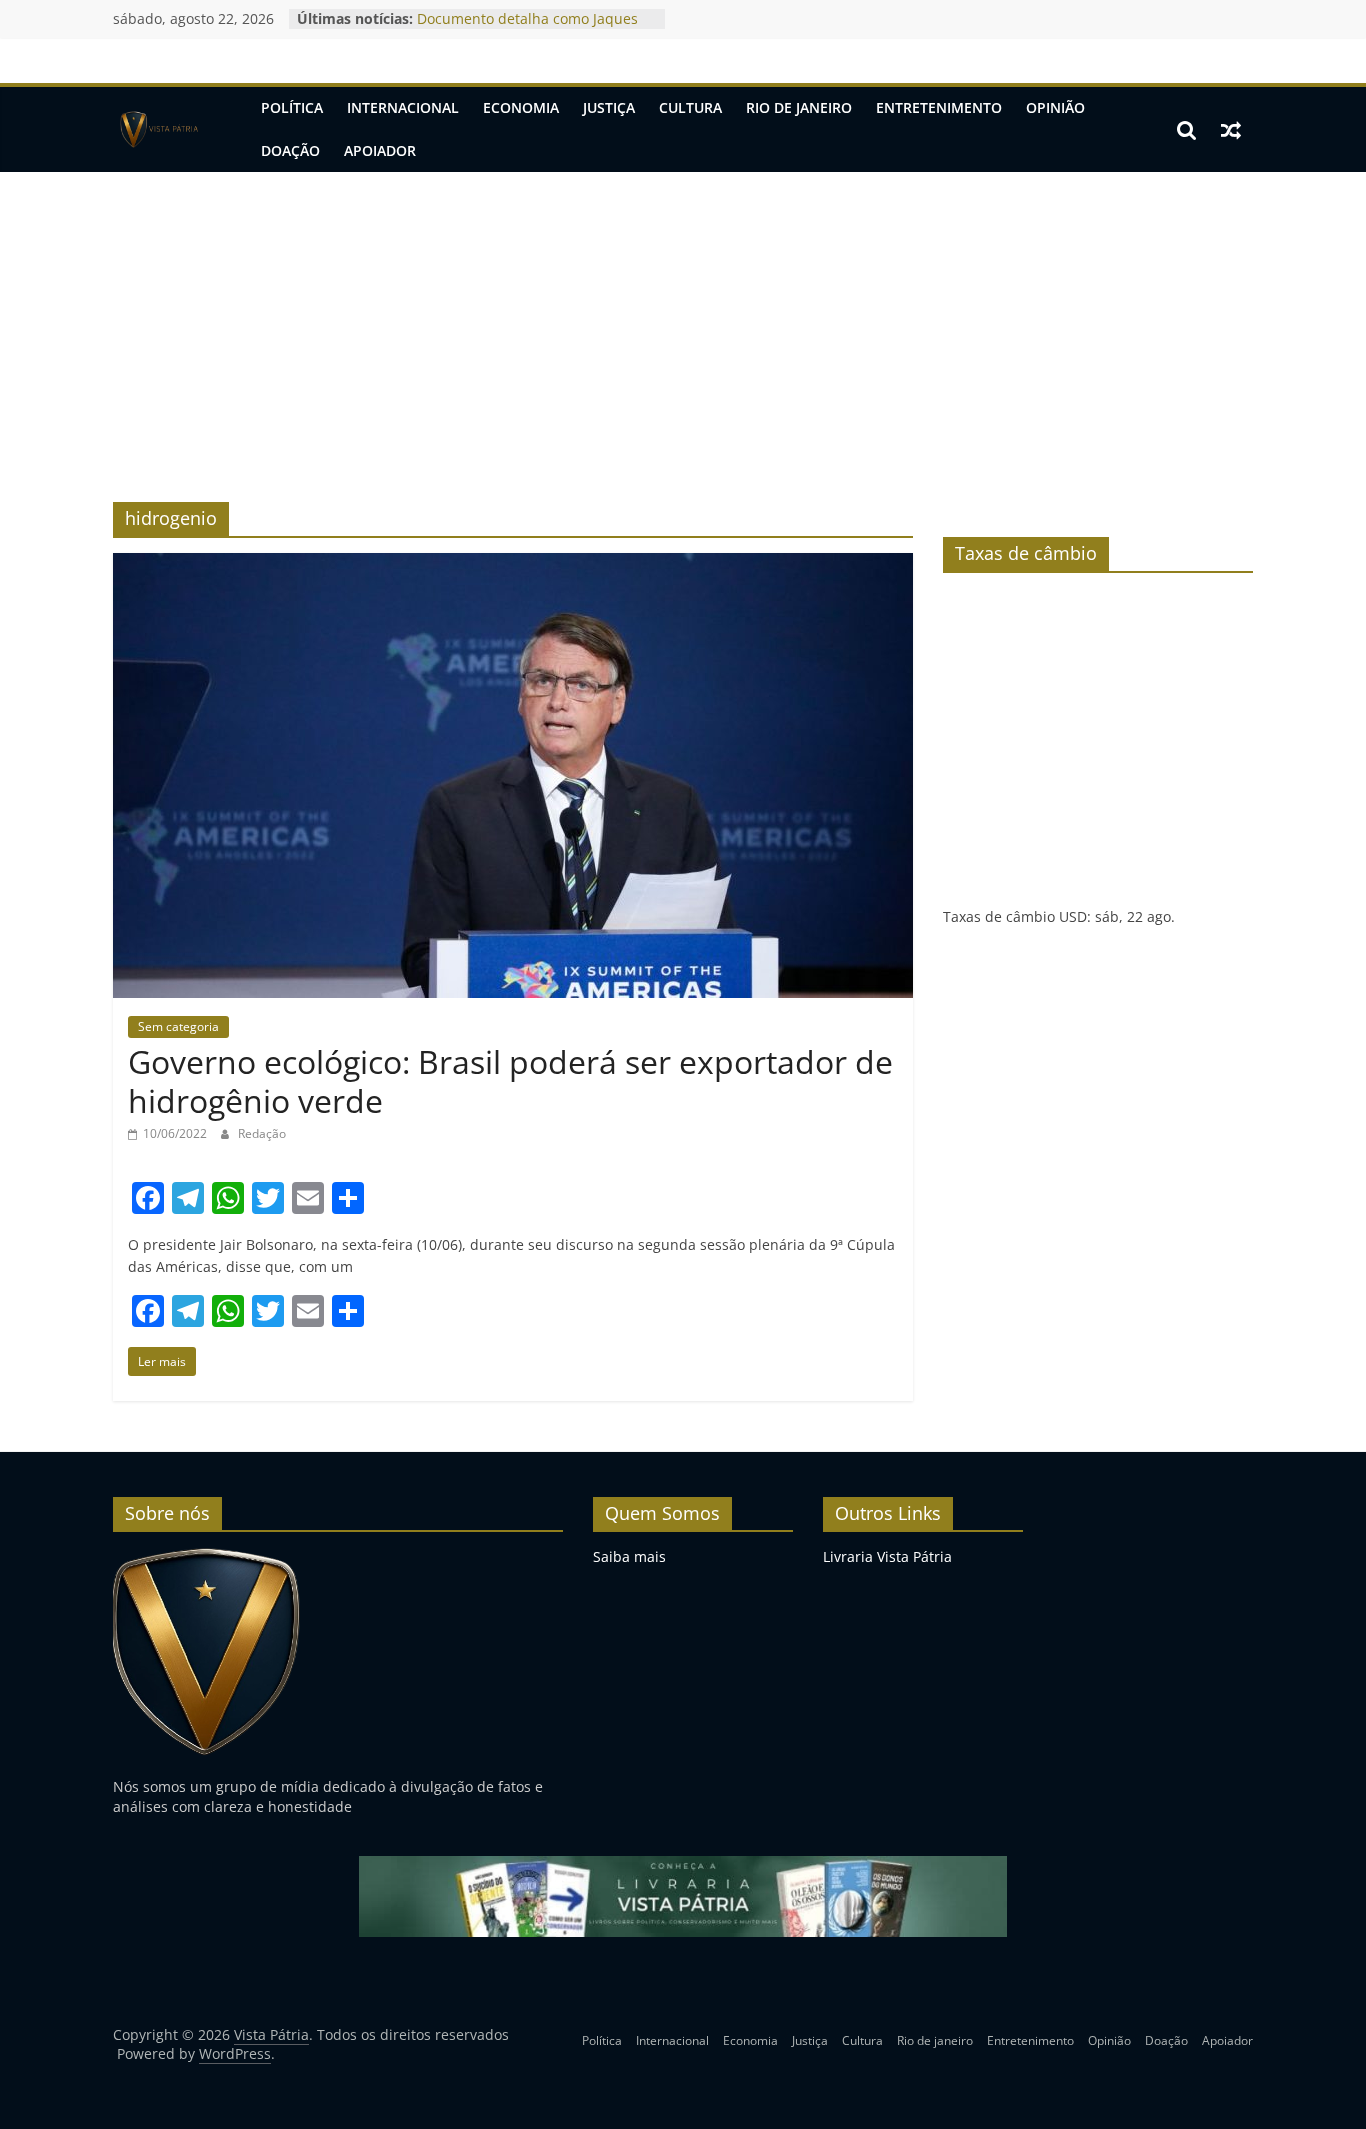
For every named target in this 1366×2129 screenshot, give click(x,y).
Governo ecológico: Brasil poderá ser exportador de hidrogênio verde (510, 1080)
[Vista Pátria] (157, 130)
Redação (262, 1133)
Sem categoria (178, 1026)
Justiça (609, 107)
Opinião (1055, 107)
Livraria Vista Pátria (887, 1556)
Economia (521, 107)
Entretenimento (939, 107)
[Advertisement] (683, 322)
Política (292, 107)
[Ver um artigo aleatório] (1231, 130)
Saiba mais (629, 1556)
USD (1073, 916)
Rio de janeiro (799, 107)
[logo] (206, 1556)
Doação (290, 150)
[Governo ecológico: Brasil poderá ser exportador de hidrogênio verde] (513, 565)
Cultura (690, 107)
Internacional (403, 107)
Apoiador (380, 150)
